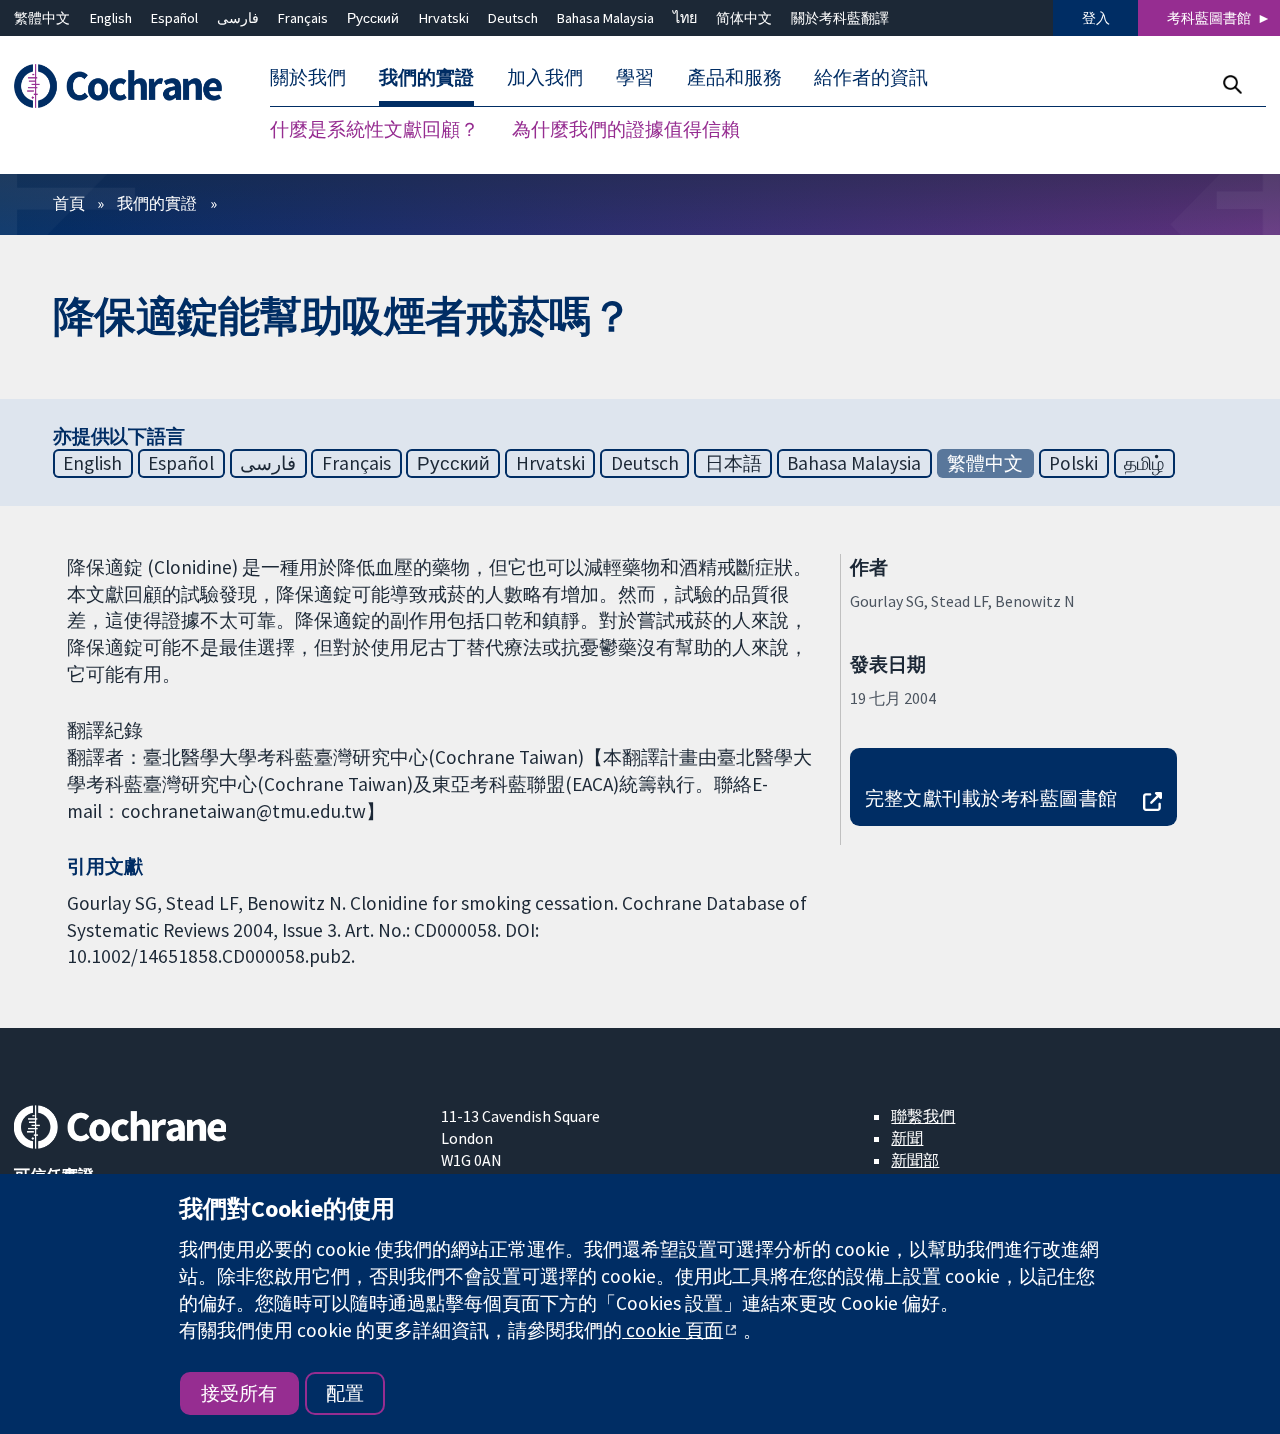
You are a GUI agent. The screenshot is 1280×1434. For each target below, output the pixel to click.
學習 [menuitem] (635, 78)
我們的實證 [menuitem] (426, 78)
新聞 (907, 1138)
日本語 (733, 463)
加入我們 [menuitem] (545, 78)
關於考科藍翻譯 (840, 18)
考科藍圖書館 (1209, 18)
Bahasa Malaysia (605, 18)
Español (174, 18)
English (111, 18)
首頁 (69, 203)
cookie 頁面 (672, 1330)
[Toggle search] (1231, 84)
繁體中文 (42, 18)
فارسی (238, 18)
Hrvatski (444, 18)
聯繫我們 (923, 1116)
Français (303, 18)
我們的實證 (157, 203)
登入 (1096, 18)
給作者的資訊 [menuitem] (871, 78)
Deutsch (513, 18)
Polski (1073, 463)
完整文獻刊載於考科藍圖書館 (991, 798)
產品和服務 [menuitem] (734, 78)
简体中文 (744, 18)
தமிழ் (1144, 463)
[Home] (127, 86)
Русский (373, 18)
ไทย (685, 18)
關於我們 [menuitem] (308, 78)
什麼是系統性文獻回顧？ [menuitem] (374, 130)
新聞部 (915, 1160)
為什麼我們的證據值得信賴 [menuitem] (626, 130)
